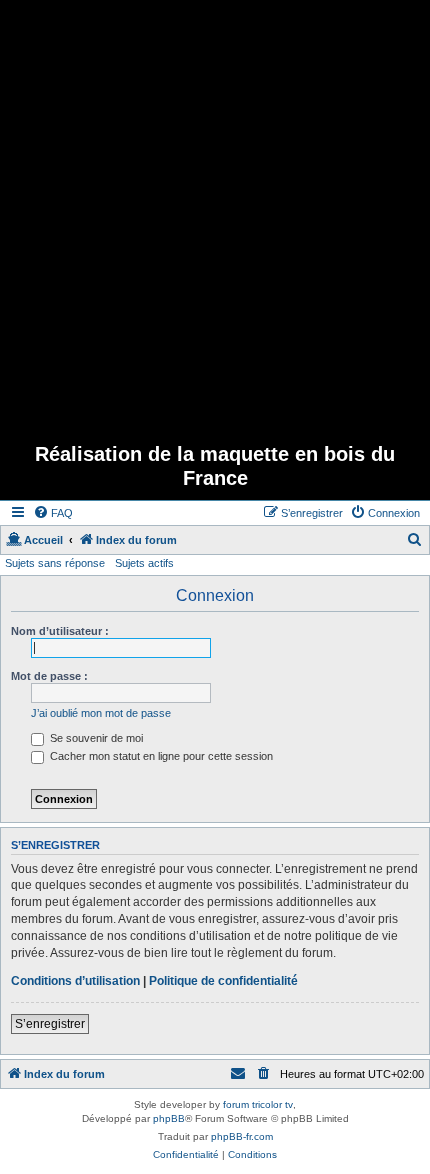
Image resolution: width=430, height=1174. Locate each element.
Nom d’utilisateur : (60, 631)
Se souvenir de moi (95, 738)
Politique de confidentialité (223, 981)
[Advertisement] (215, 215)
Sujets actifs (144, 563)
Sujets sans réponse (55, 563)
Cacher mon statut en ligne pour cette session (160, 756)
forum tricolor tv (258, 1104)
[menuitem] (53, 513)
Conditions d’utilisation (75, 981)
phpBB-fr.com (242, 1136)
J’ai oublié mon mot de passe (101, 713)
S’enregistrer (50, 1024)
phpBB (169, 1118)
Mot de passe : (49, 676)
